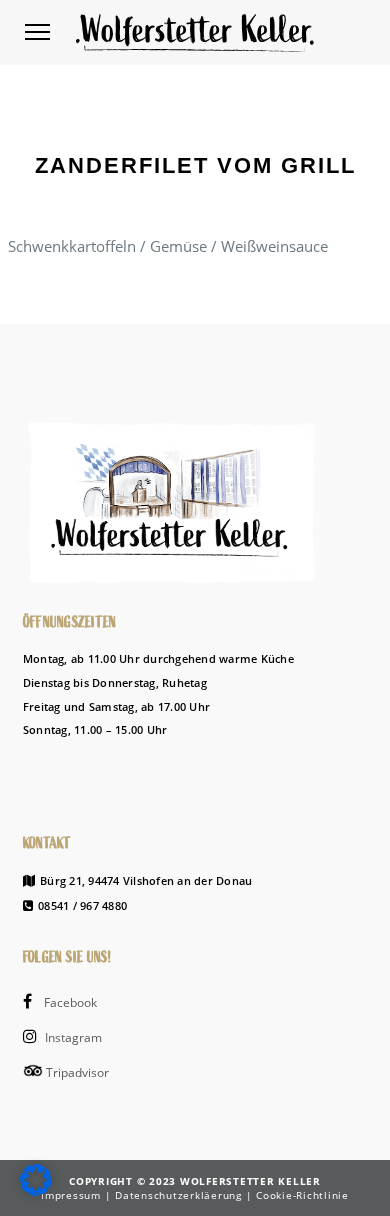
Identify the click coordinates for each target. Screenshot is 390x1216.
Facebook (69, 1002)
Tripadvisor (76, 1072)
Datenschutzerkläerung (180, 1195)
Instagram (72, 1037)
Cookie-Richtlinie (302, 1195)
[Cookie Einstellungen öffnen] (36, 1190)
